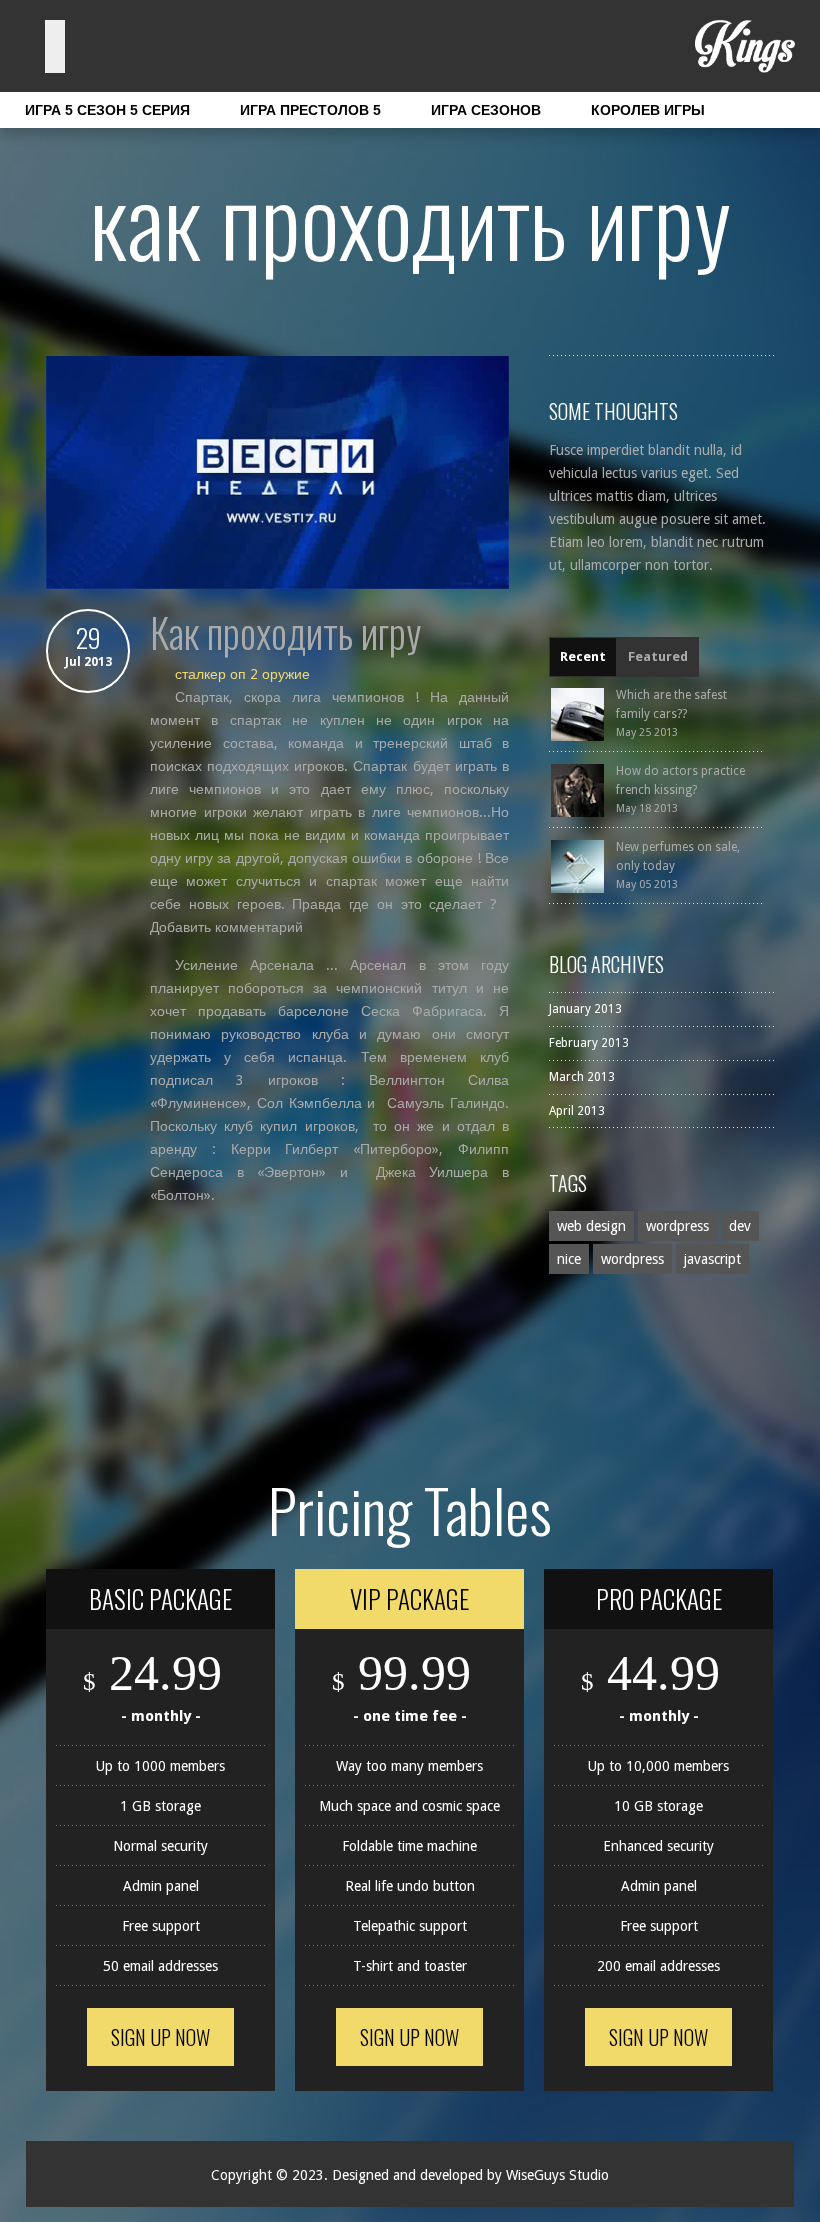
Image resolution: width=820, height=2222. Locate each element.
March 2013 (582, 1077)
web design (591, 1226)
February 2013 (589, 1043)
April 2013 (577, 1111)
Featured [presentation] (658, 656)
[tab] (583, 657)
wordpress (677, 1226)
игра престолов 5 (310, 110)
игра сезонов (486, 110)
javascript (712, 1259)
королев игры (648, 110)
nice (569, 1259)
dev (740, 1226)
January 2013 (585, 1009)
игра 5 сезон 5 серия (107, 110)
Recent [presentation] (583, 656)
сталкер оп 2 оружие (242, 674)
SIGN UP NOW (160, 2037)
